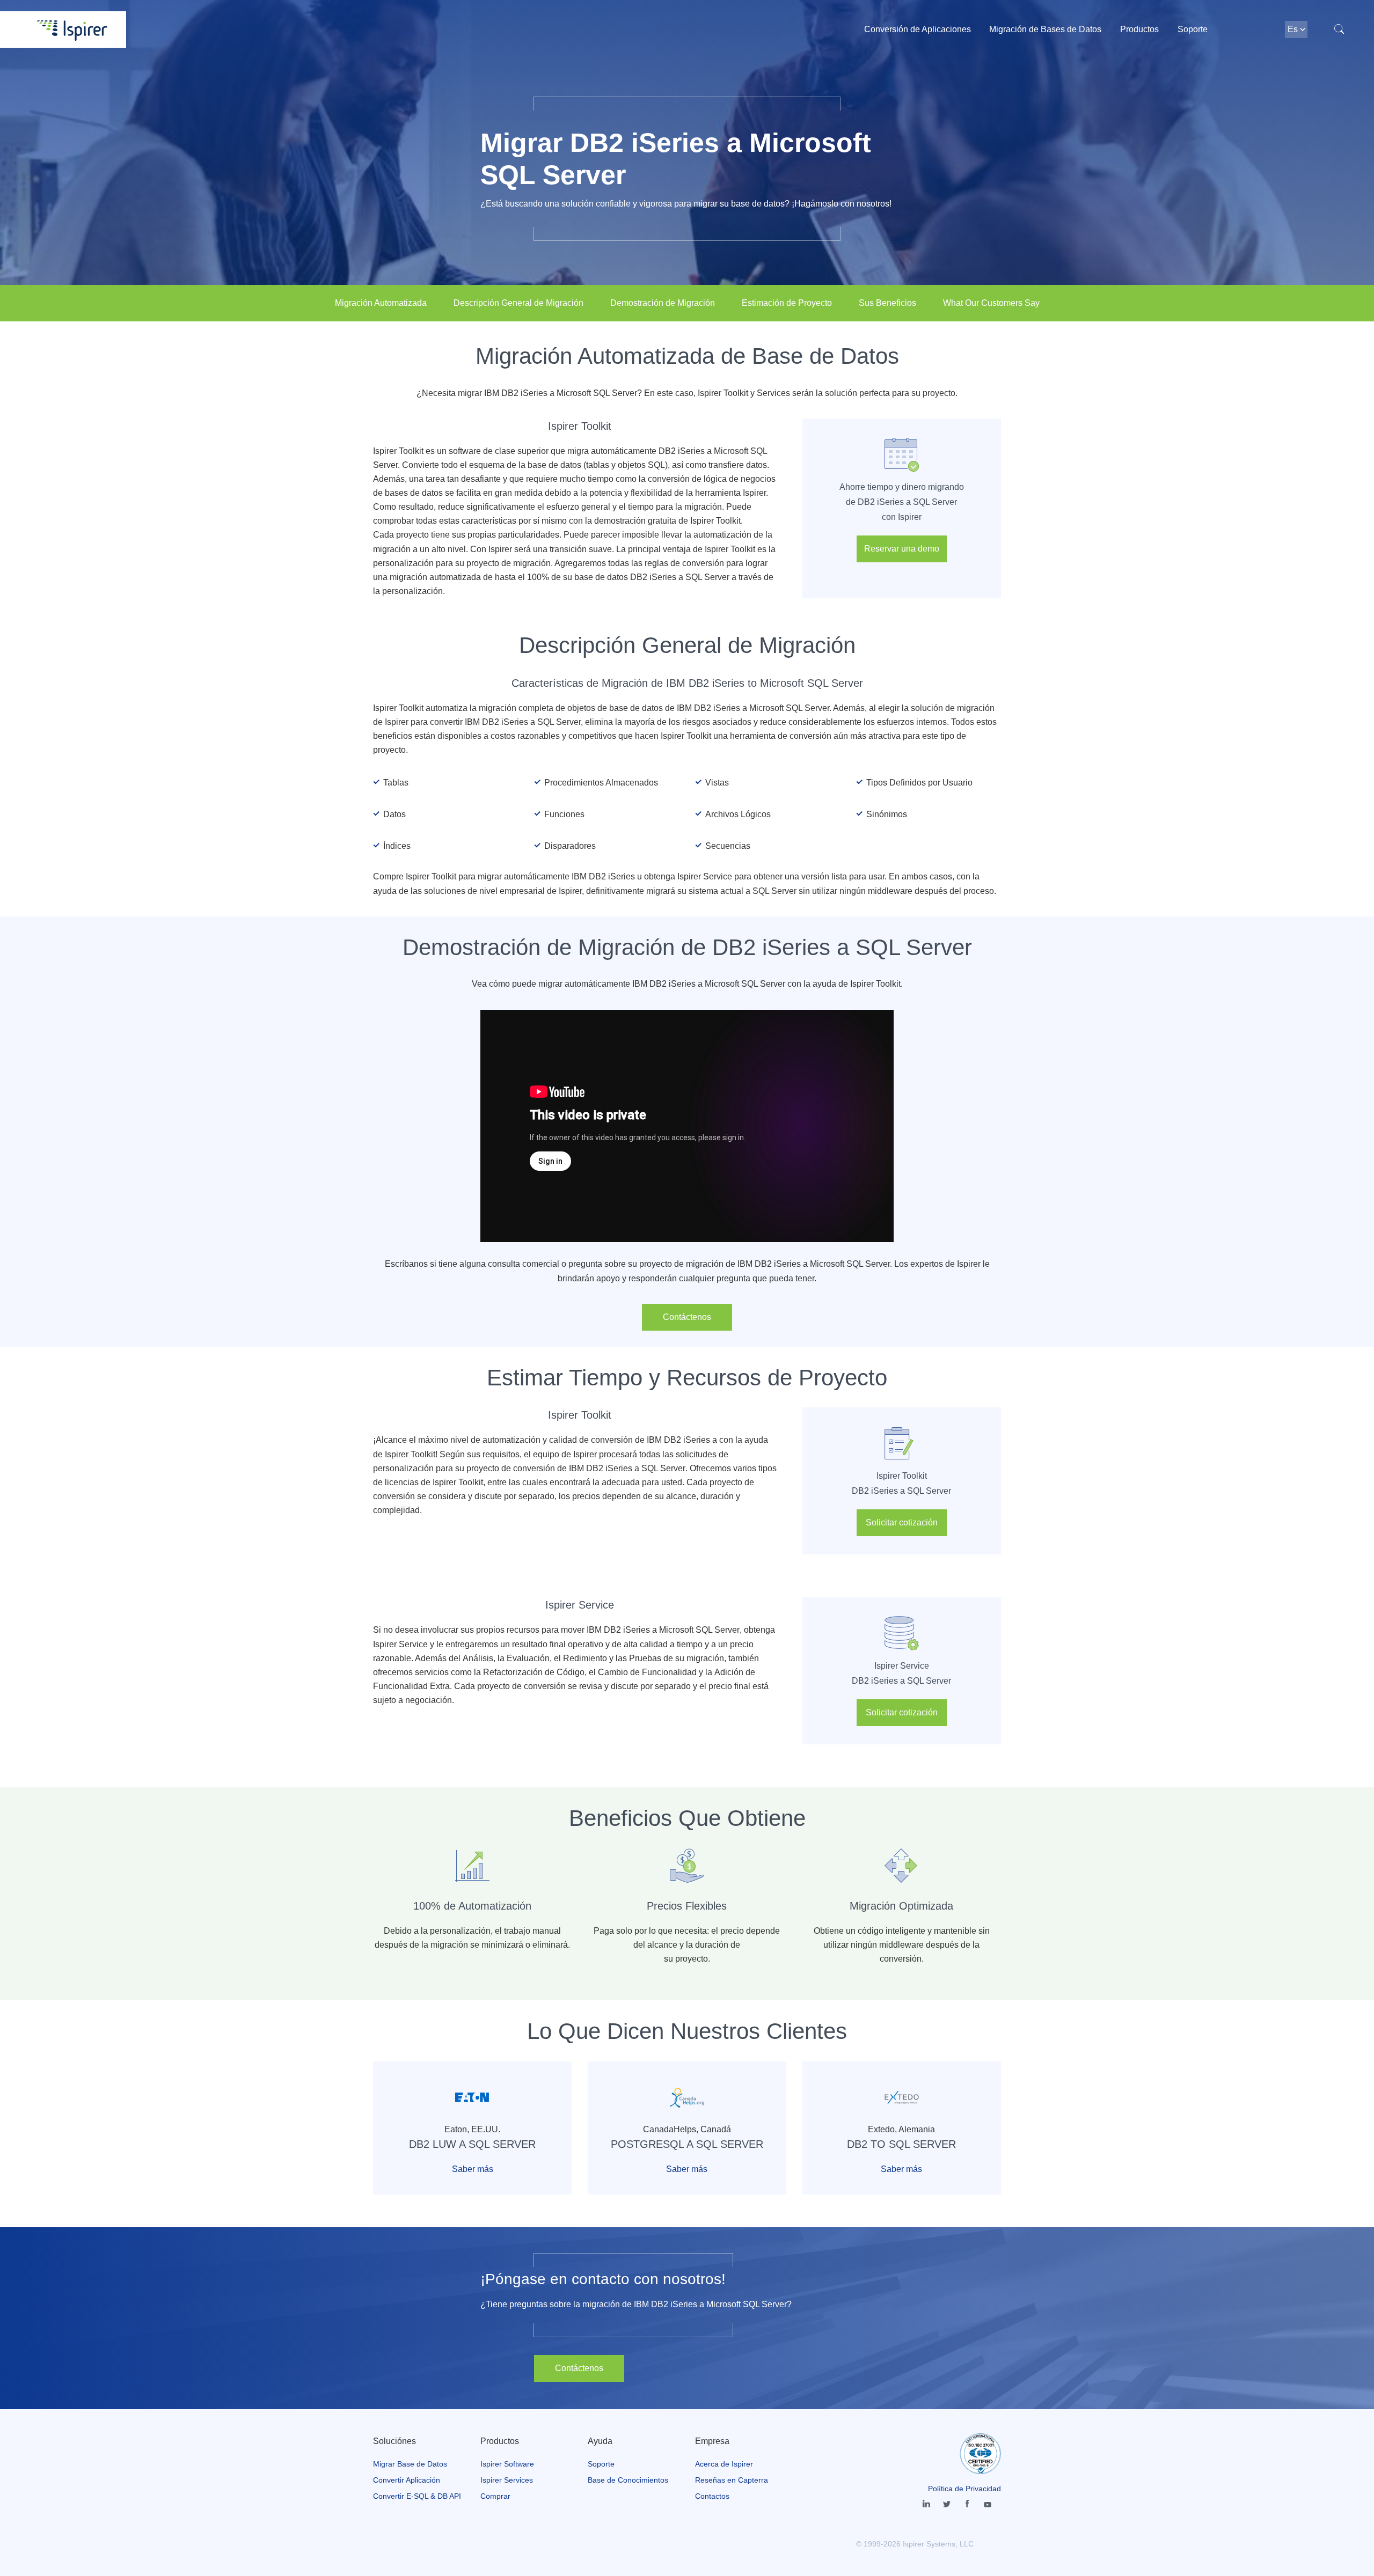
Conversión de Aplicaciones (918, 29)
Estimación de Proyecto (787, 303)
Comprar (495, 2496)
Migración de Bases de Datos (1045, 29)
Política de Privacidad (964, 2489)
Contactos (712, 2496)
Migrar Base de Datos (410, 2464)
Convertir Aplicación (407, 2480)
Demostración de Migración (663, 303)
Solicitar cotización (902, 1522)
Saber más (473, 2169)
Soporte (1193, 29)
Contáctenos (687, 1317)
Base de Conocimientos (628, 2480)
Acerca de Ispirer (724, 2464)
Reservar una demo (902, 549)
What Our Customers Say (991, 303)
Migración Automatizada (381, 303)
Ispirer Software (507, 2464)
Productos (1139, 29)
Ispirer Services (507, 2480)
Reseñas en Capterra (732, 2480)
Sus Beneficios (887, 303)
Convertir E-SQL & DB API (417, 2496)
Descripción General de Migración (518, 303)
